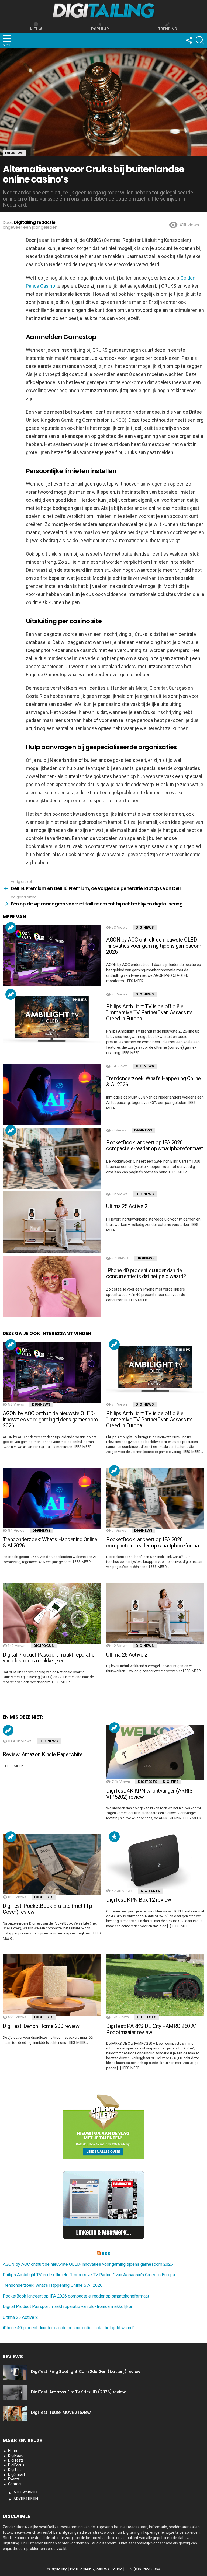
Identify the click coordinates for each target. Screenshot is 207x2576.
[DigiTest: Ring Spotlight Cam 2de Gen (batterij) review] (15, 2372)
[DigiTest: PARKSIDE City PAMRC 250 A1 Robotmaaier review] (155, 1985)
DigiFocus (44, 1646)
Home (13, 2451)
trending (168, 29)
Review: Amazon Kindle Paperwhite (43, 1754)
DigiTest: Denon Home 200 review (41, 2026)
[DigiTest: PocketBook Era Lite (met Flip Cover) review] (52, 1865)
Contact (15, 2484)
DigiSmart (17, 2474)
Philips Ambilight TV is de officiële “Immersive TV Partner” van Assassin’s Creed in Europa (149, 1012)
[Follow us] (189, 40)
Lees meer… (136, 981)
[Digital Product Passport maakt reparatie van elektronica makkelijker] (52, 1613)
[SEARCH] (200, 40)
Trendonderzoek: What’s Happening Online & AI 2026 (153, 1081)
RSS (106, 2254)
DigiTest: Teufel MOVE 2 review (61, 2412)
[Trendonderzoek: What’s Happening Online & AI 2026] (52, 1094)
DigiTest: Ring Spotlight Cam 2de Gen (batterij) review (86, 2371)
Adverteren (26, 2499)
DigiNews (145, 927)
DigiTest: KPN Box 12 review (139, 1900)
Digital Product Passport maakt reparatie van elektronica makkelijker (49, 1658)
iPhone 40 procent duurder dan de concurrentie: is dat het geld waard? (146, 1273)
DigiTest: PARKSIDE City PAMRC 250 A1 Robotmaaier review (152, 2029)
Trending (11, 928)
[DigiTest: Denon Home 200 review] (52, 1985)
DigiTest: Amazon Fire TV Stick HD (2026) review (78, 2392)
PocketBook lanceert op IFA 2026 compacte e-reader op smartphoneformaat (155, 1146)
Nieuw (36, 29)
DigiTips (171, 1782)
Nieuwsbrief (26, 2492)
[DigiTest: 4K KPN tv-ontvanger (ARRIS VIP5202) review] (155, 1753)
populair (114, 1837)
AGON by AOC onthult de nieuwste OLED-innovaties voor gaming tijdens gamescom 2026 (154, 946)
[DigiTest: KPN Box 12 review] (155, 1862)
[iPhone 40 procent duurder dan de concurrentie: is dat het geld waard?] (52, 1286)
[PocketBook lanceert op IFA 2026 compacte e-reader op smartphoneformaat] (52, 1158)
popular (100, 29)
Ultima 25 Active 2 (127, 1206)
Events (14, 2479)
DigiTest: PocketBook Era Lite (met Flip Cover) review (47, 1909)
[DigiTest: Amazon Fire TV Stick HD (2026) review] (15, 2393)
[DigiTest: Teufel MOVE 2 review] (15, 2413)
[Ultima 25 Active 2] (52, 1222)
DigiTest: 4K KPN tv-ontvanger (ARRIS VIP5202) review (149, 1794)
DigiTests (148, 1782)
